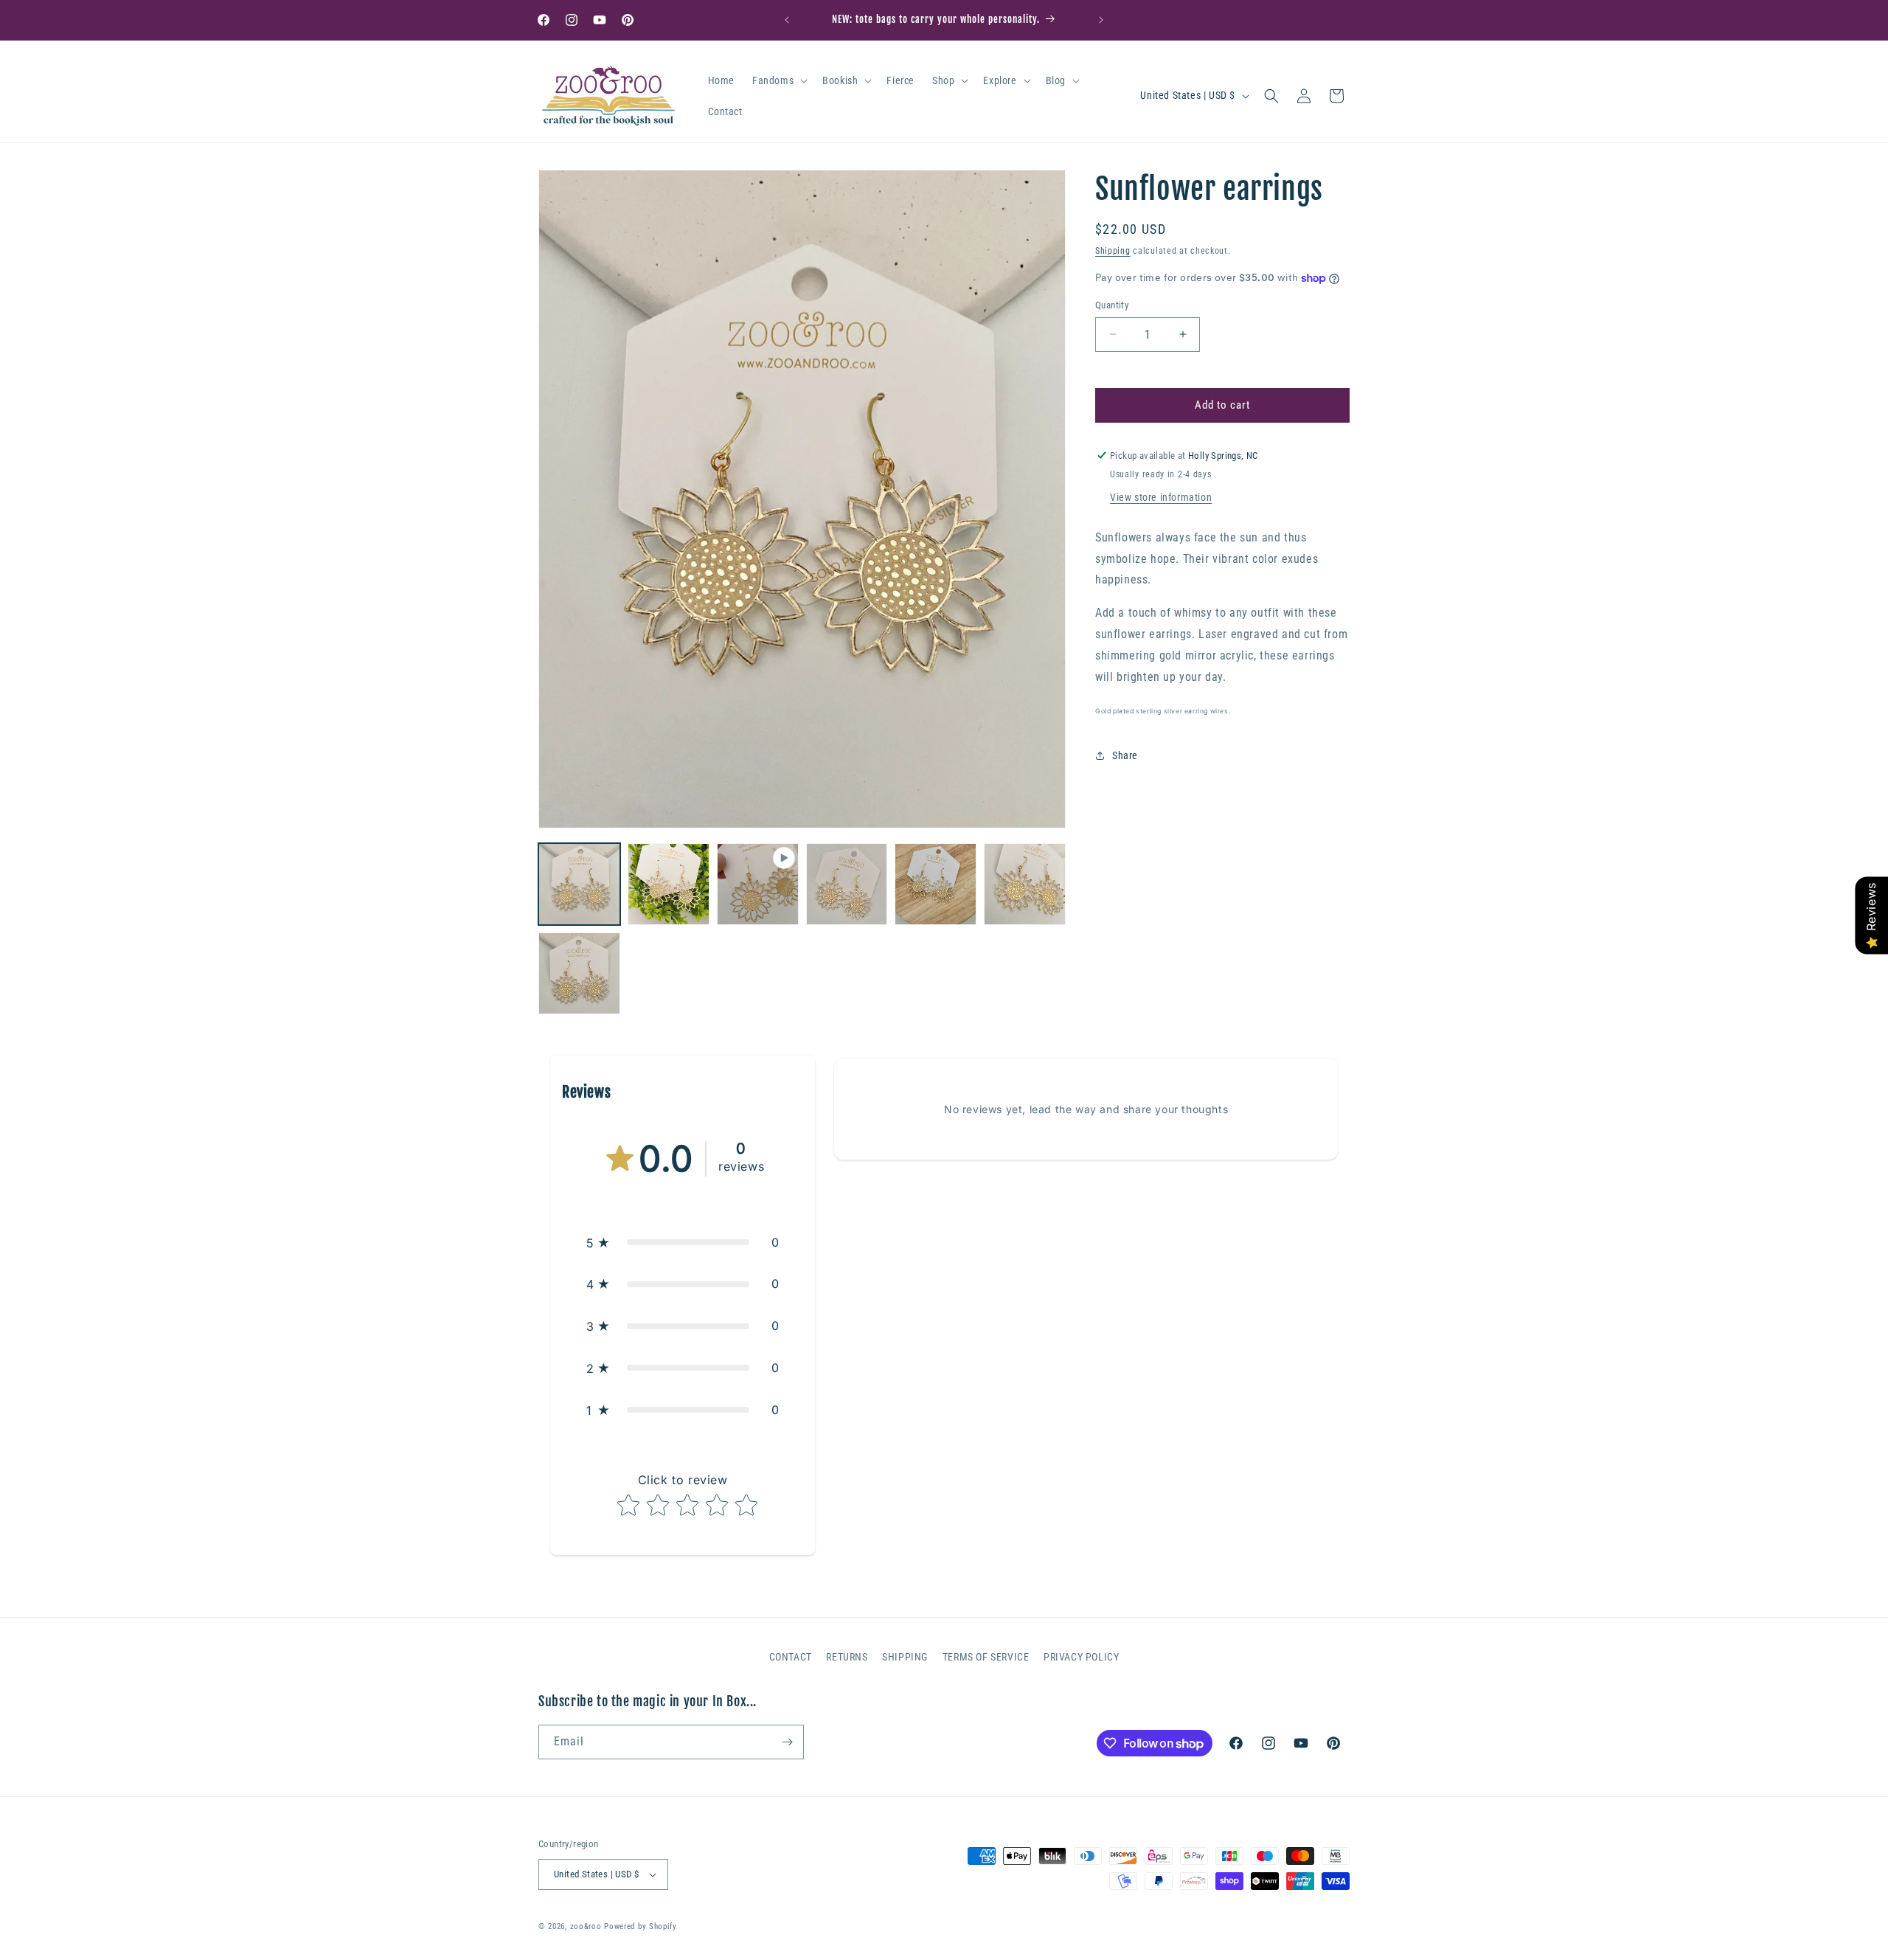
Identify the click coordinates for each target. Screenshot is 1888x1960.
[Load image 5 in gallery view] (1025, 884)
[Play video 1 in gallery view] (758, 884)
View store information (1161, 497)
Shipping (1113, 251)
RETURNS (847, 1657)
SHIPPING (905, 1657)
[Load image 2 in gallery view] (669, 884)
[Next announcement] (1101, 20)
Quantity (1112, 305)
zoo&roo (586, 1926)
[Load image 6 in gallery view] (579, 973)
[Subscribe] (787, 1742)
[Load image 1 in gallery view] (579, 884)
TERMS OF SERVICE (986, 1657)
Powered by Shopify (641, 1926)
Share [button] (1125, 755)
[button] (778, 80)
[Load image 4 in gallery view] (936, 884)
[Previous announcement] (787, 20)
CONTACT (791, 1657)
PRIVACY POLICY (1081, 1657)
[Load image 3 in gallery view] (847, 884)
